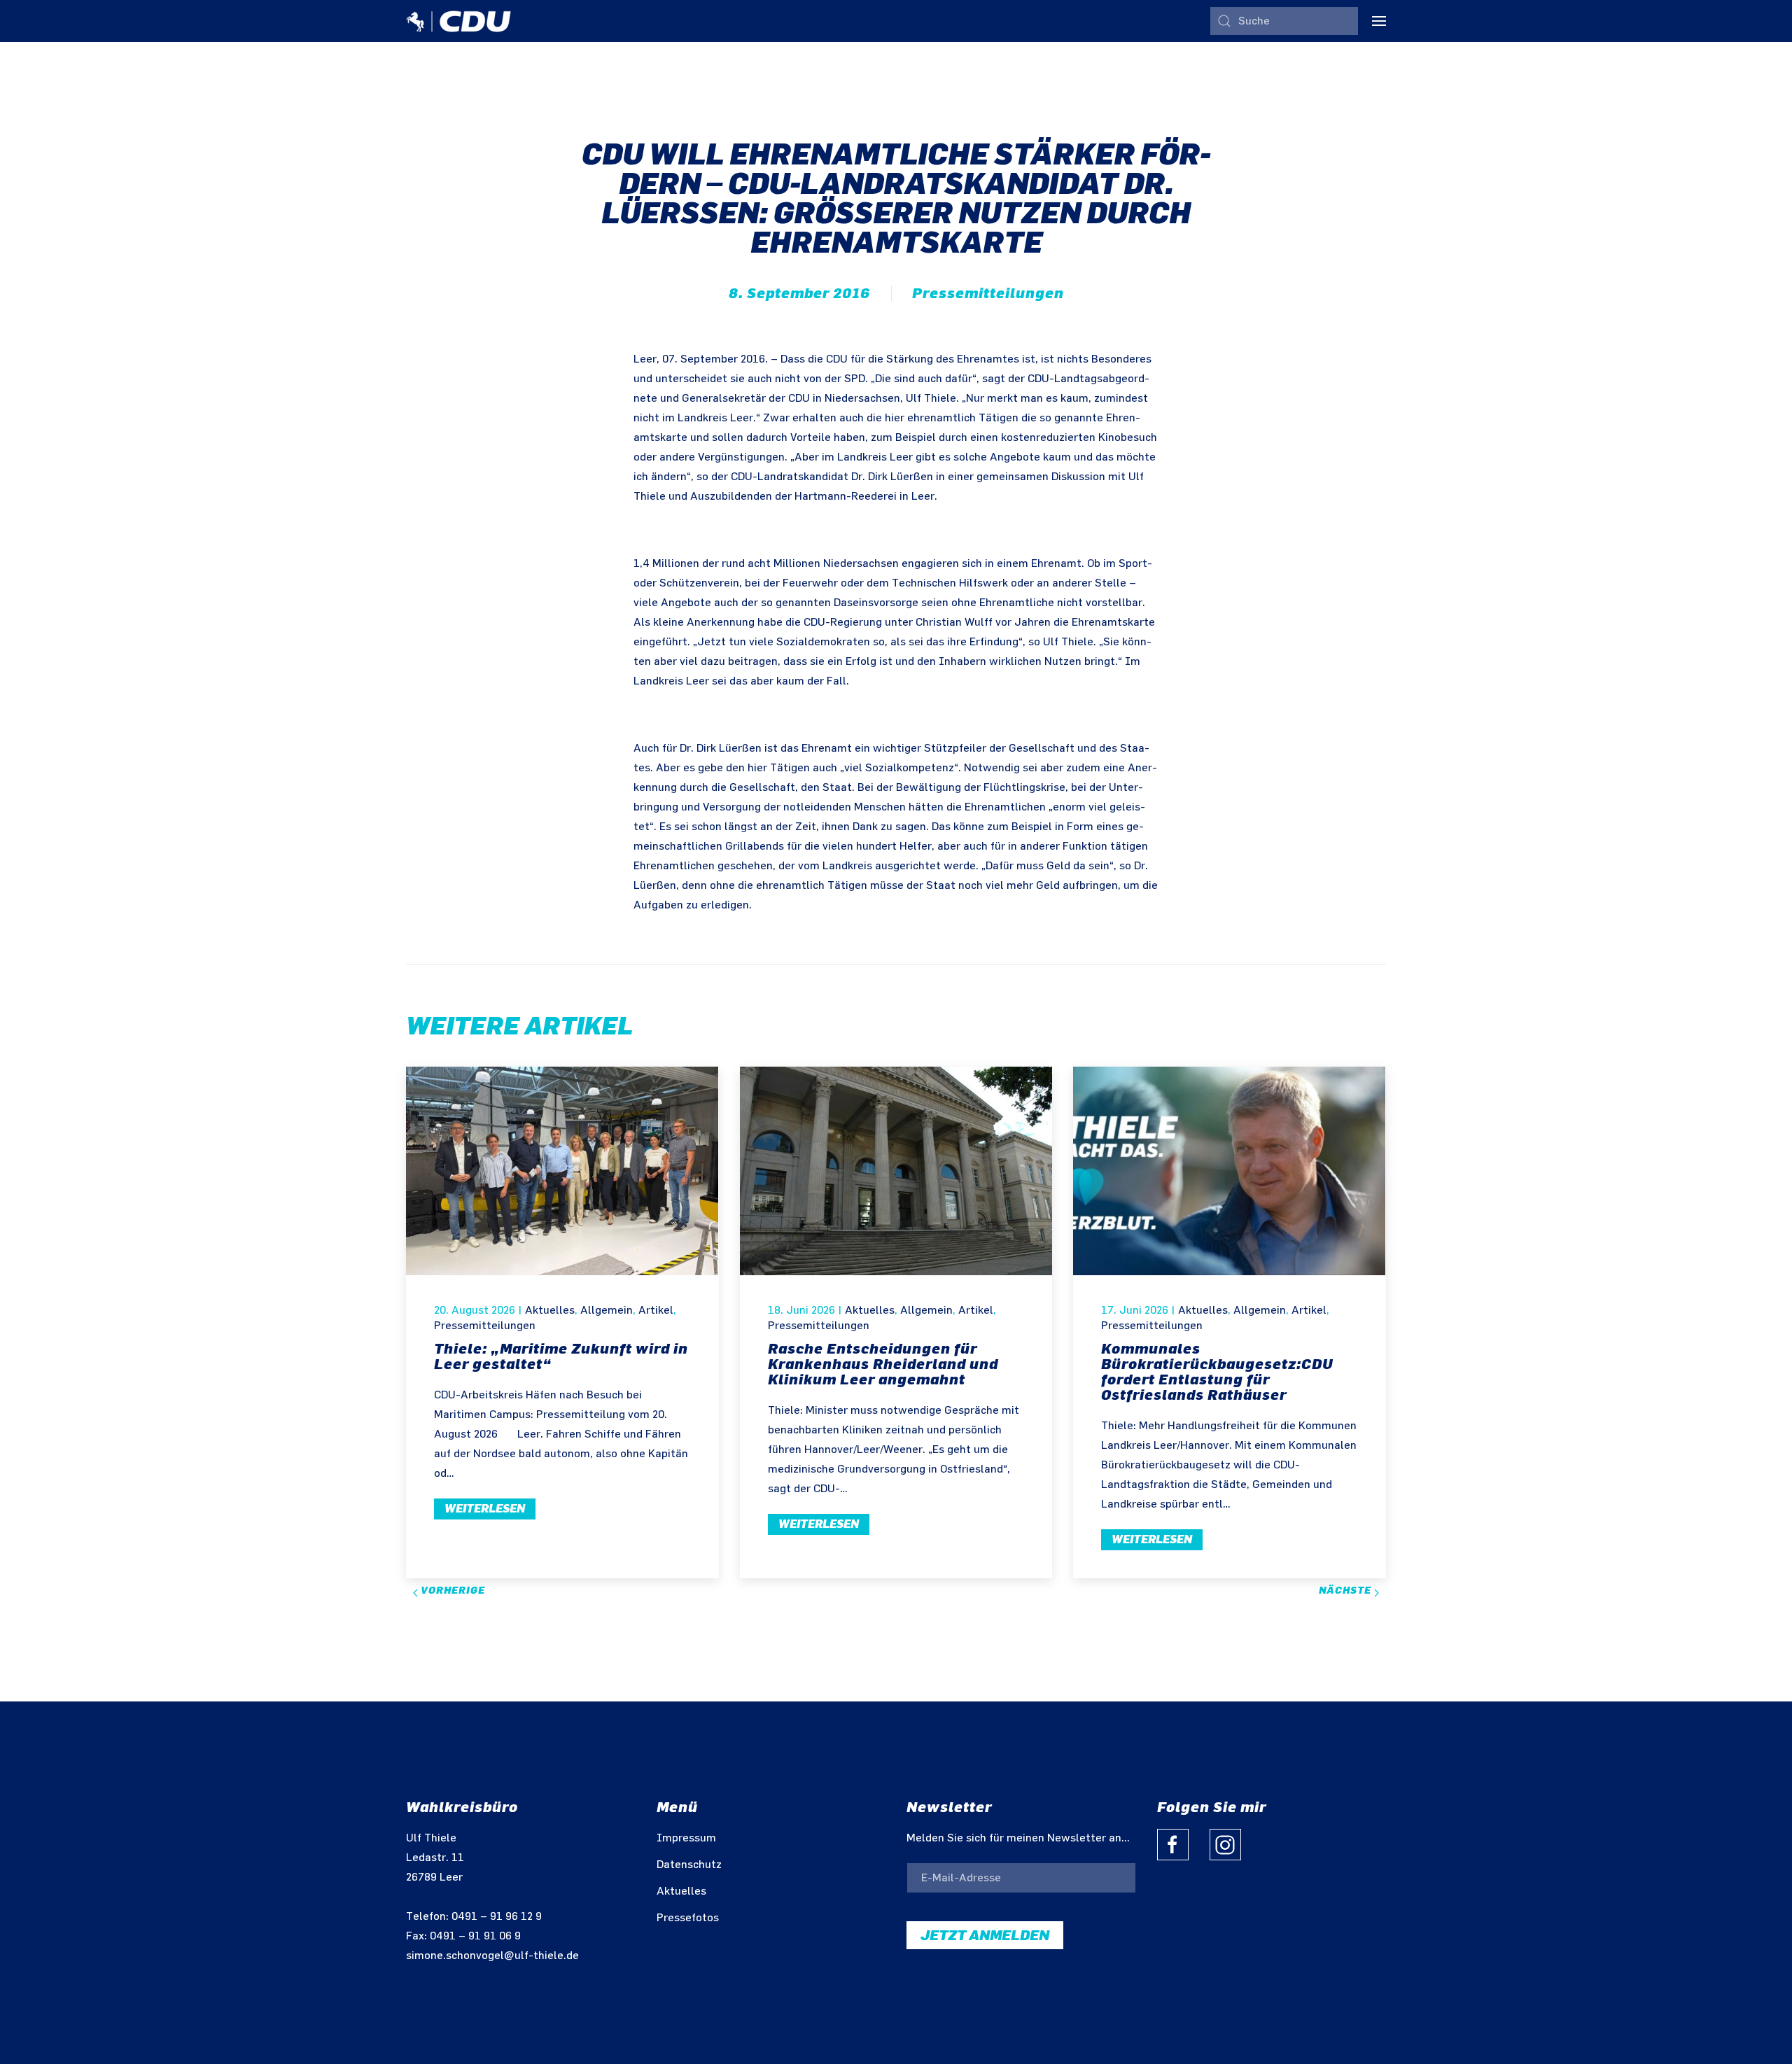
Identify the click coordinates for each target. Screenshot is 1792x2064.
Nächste (1346, 1591)
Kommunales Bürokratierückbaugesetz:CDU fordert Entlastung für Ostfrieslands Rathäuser (1217, 1372)
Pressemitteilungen (988, 293)
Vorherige (451, 1591)
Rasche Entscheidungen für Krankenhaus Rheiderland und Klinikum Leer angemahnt (883, 1364)
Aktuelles (550, 1311)
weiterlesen (485, 1509)
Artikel (656, 1311)
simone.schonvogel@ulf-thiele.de (492, 1956)
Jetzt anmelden (985, 1935)
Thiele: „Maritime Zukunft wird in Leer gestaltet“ (561, 1356)
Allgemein (607, 1311)
